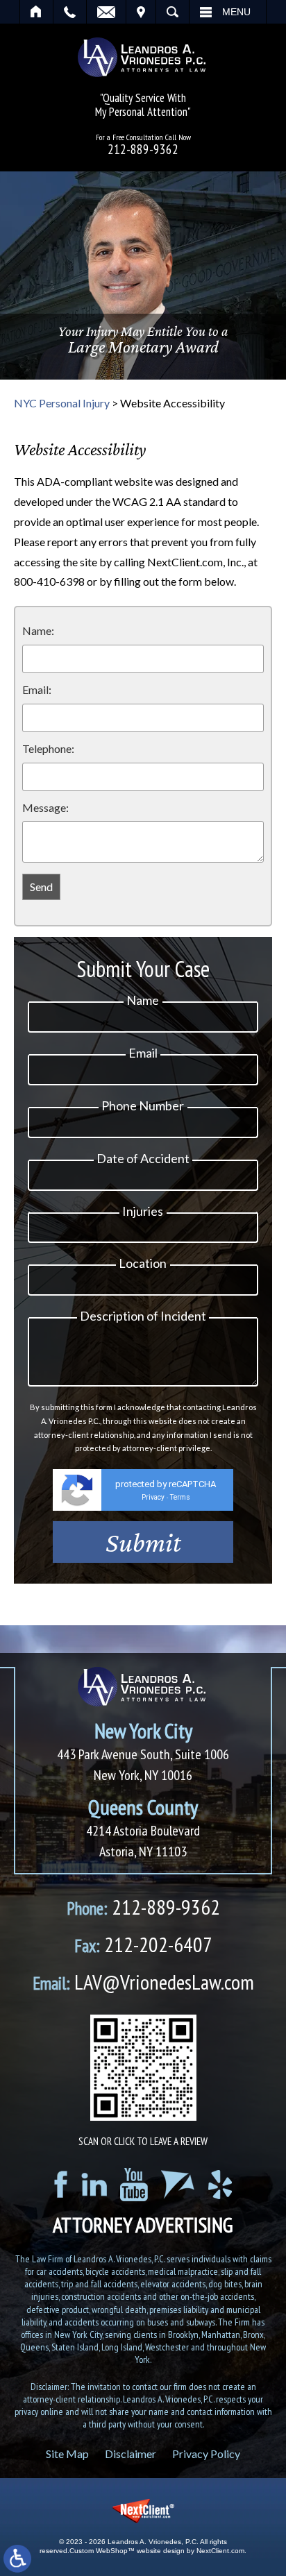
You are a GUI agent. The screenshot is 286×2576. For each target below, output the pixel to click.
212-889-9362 (143, 150)
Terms (180, 1497)
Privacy (153, 1497)
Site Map (67, 2454)
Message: (45, 807)
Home (36, 12)
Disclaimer (131, 2454)
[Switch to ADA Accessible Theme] (17, 2559)
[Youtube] (134, 2185)
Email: (37, 689)
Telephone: (48, 748)
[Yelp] (220, 2185)
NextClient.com (220, 2551)
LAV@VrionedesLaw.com (143, 1982)
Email (106, 12)
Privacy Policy (206, 2454)
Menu (236, 12)
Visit (141, 12)
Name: (38, 630)
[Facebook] (61, 2184)
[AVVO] (178, 2185)
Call (70, 12)
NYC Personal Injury (62, 403)
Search (173, 12)
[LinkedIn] (94, 2185)
